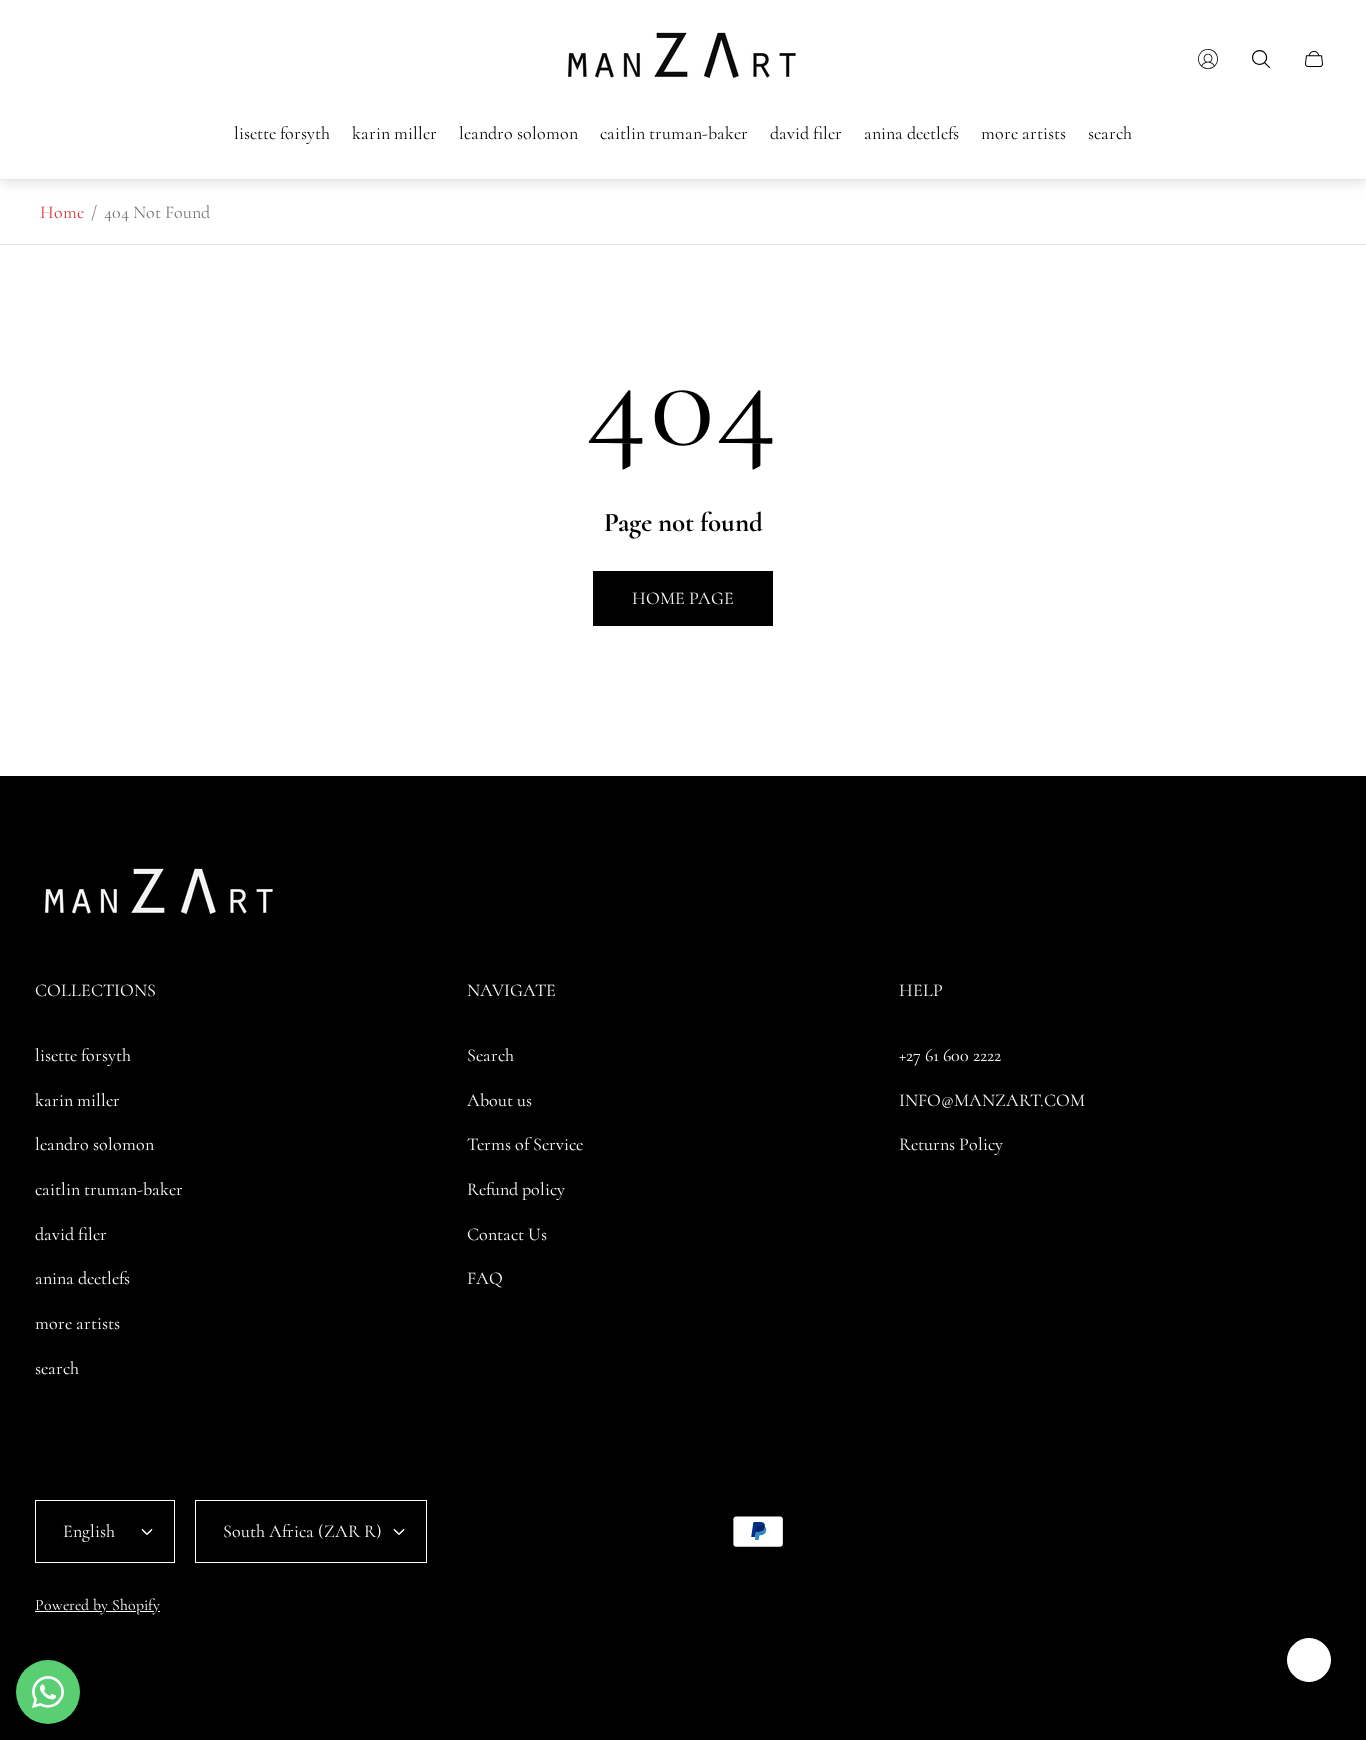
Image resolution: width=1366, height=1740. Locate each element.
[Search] (1261, 59)
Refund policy (516, 1189)
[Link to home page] (160, 897)
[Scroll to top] (1309, 1660)
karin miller (77, 1100)
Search (490, 1055)
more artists (77, 1323)
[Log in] (1208, 59)
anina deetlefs (82, 1278)
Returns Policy (951, 1144)
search (57, 1368)
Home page (683, 598)
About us (499, 1100)
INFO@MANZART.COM (992, 1100)
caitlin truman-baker (109, 1189)
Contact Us (507, 1234)
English (89, 1531)
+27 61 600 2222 (950, 1055)
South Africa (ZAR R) (302, 1531)
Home (62, 212)
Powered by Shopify (97, 1605)
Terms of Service (525, 1144)
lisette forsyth (83, 1055)
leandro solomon (94, 1144)
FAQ (485, 1278)
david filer (71, 1234)
